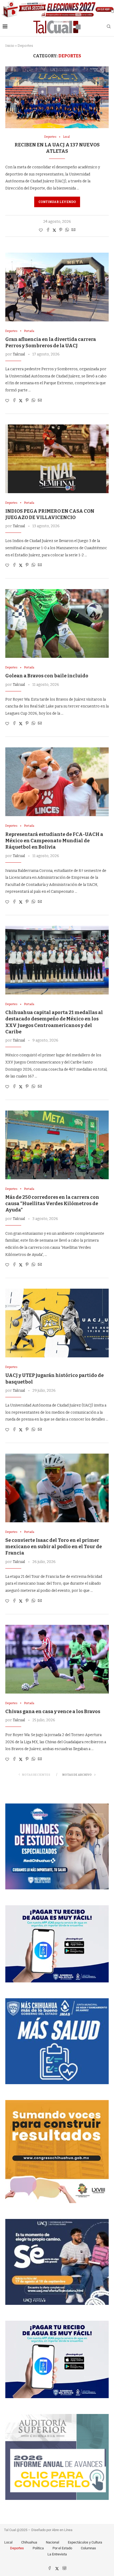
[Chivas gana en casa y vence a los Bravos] (57, 1659)
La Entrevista (57, 2554)
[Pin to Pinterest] (61, 230)
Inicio (10, 46)
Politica (38, 2548)
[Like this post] (41, 230)
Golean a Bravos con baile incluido (47, 676)
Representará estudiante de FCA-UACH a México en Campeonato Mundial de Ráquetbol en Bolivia (54, 841)
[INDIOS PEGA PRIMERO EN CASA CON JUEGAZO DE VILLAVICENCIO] (57, 459)
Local (8, 2542)
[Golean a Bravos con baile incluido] (57, 623)
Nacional (52, 2542)
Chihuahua (29, 2542)
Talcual (19, 354)
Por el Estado (62, 2548)
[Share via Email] (73, 230)
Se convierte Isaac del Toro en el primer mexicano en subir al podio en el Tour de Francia (54, 1547)
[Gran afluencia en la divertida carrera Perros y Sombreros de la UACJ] (57, 287)
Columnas (88, 2548)
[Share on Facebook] (48, 230)
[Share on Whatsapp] (67, 230)
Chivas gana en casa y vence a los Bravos (53, 1712)
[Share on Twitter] (54, 230)
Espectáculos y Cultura (85, 2542)
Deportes (17, 2548)
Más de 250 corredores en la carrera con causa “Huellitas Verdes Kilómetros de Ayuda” (52, 1204)
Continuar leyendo (57, 202)
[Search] (109, 27)
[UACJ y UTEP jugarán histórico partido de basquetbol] (57, 1323)
